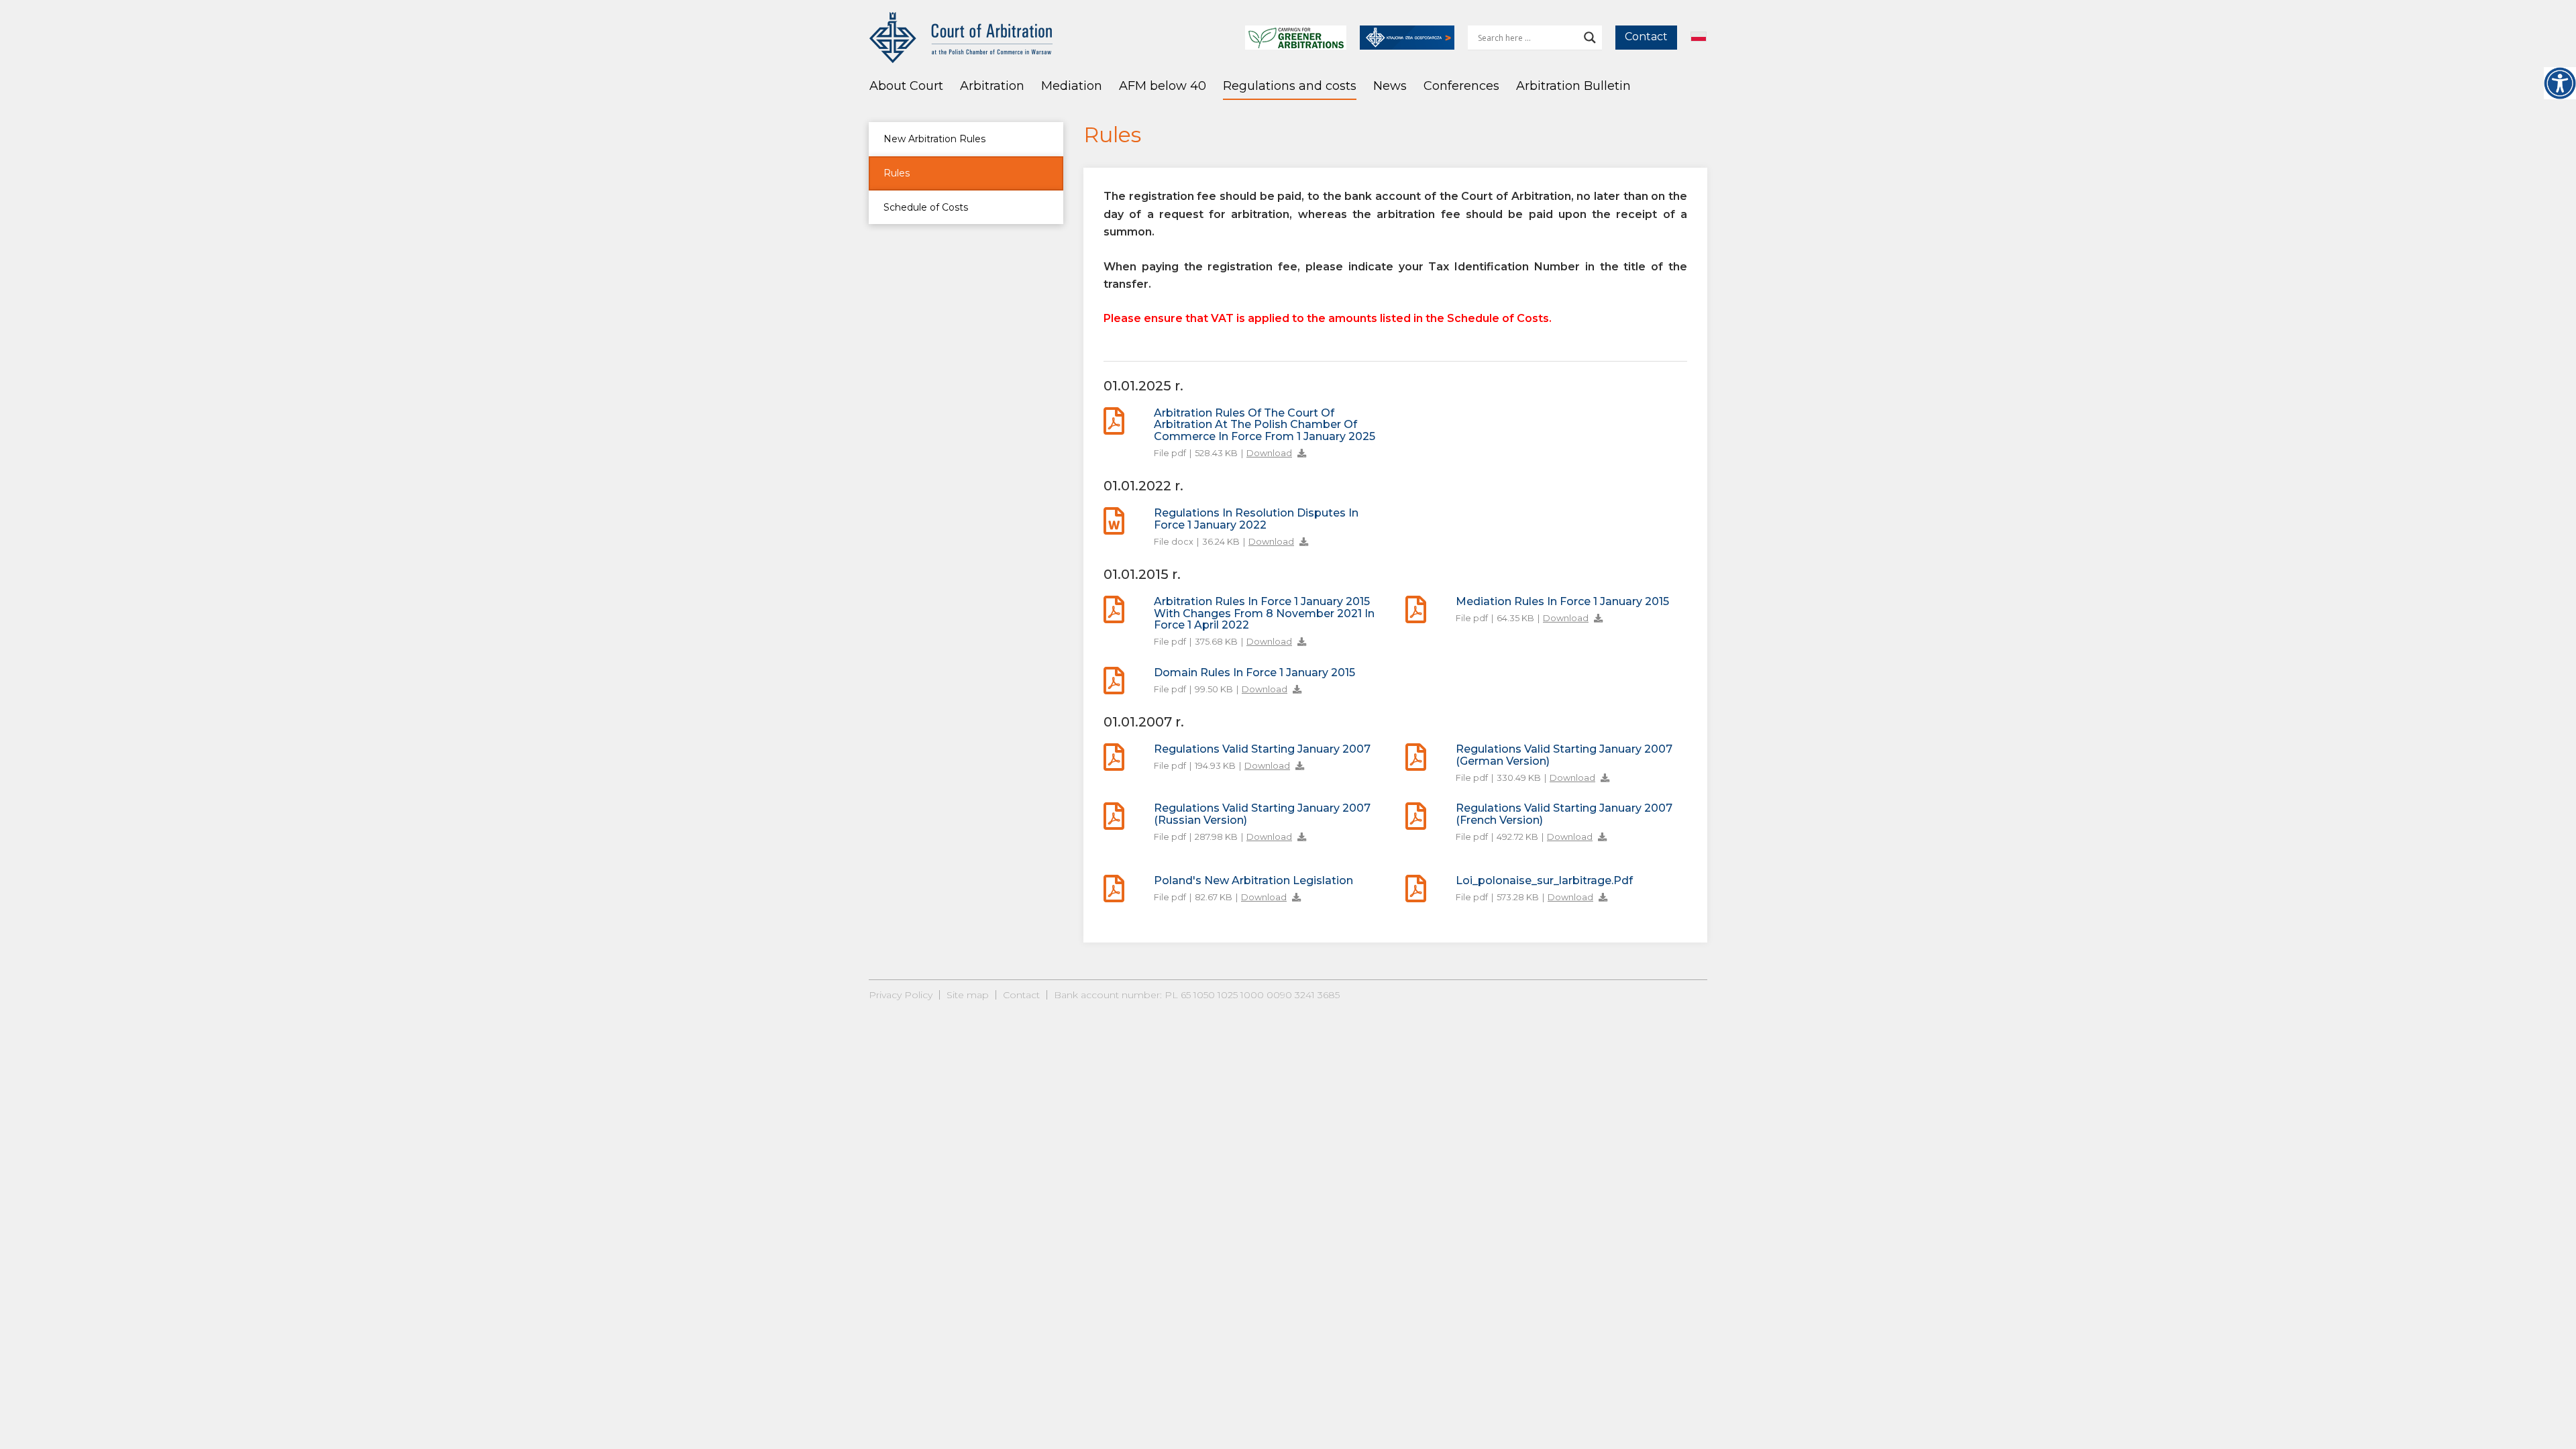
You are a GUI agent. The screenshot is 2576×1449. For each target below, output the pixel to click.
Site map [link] (968, 995)
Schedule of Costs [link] (926, 207)
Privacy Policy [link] (901, 995)
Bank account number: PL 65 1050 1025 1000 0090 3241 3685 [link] (1197, 995)
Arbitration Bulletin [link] (1573, 86)
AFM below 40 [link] (1163, 86)
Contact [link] (1646, 37)
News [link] (1390, 86)
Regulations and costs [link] (1290, 86)
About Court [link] (906, 86)
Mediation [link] (1072, 86)
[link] (2560, 83)
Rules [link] (897, 173)
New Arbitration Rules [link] (934, 139)
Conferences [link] (1461, 86)
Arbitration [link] (992, 86)
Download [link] (1269, 453)
